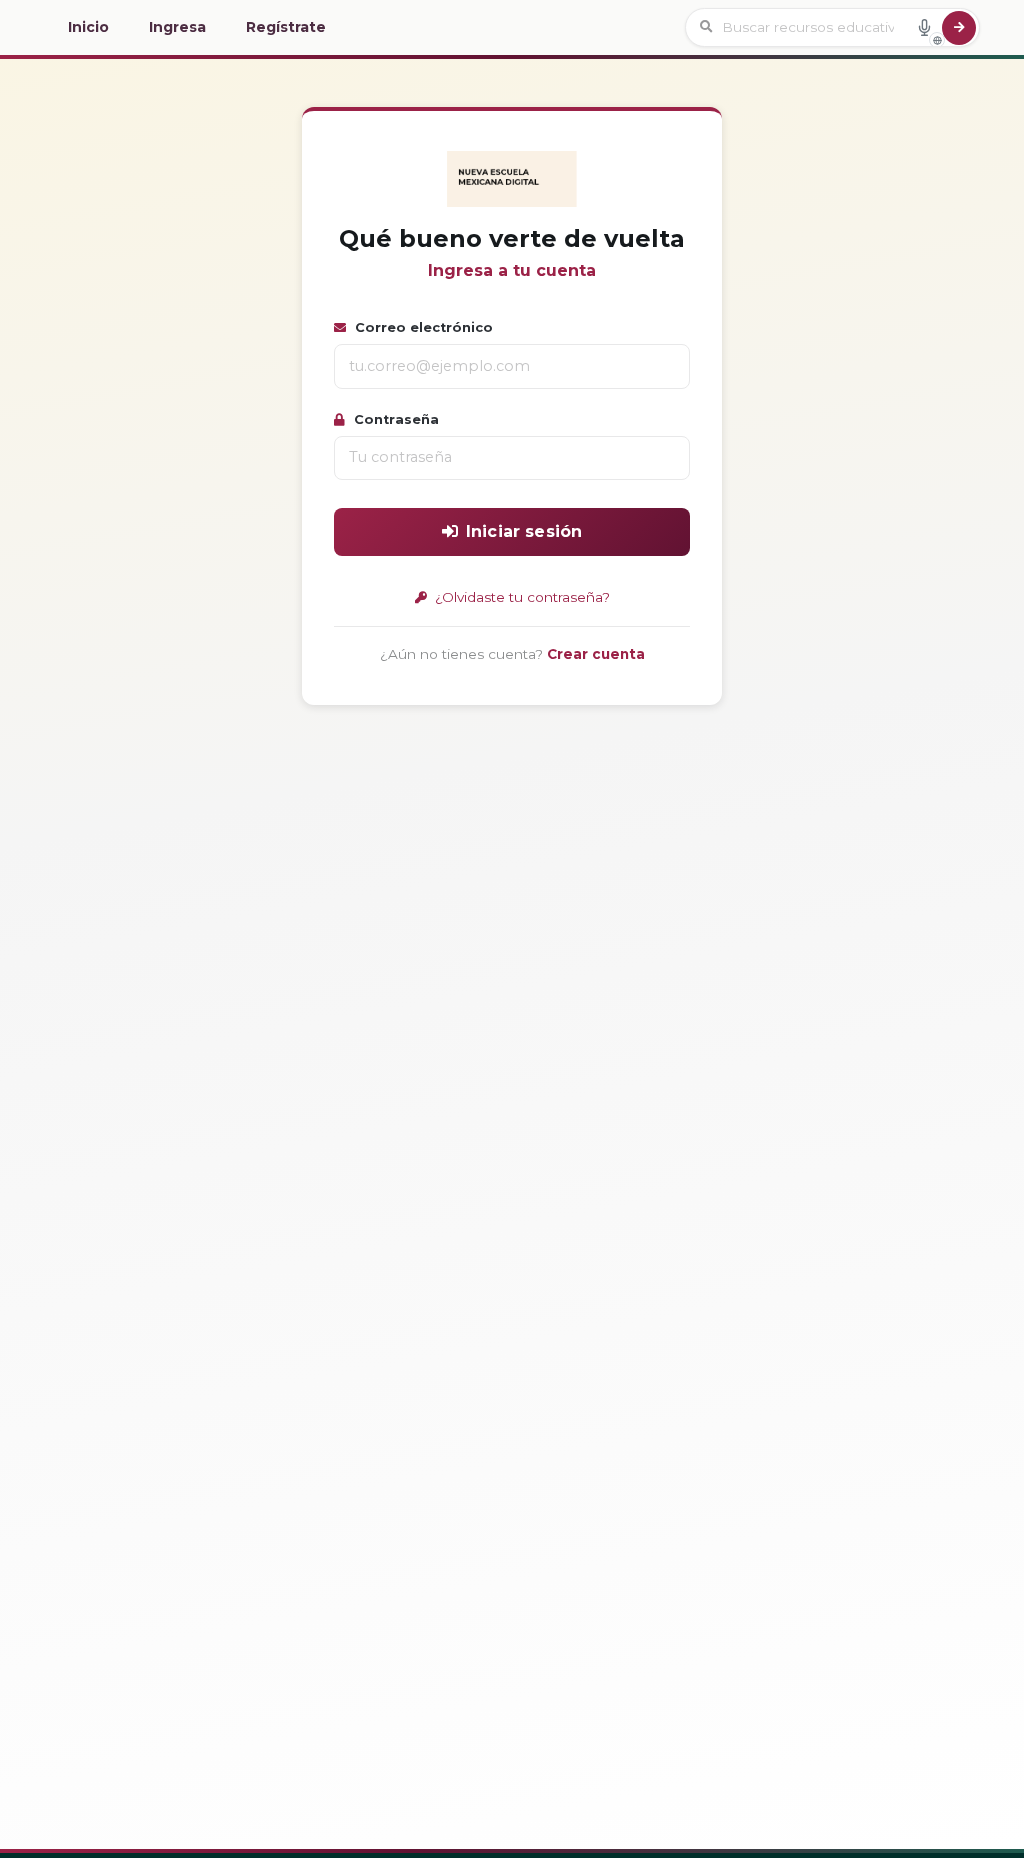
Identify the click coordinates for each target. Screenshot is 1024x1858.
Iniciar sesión (524, 531)
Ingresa (177, 27)
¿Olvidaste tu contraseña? (520, 597)
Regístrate (286, 27)
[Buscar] (959, 28)
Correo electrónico (422, 327)
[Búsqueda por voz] (924, 27)
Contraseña (394, 419)
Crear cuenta (596, 654)
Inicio (88, 27)
